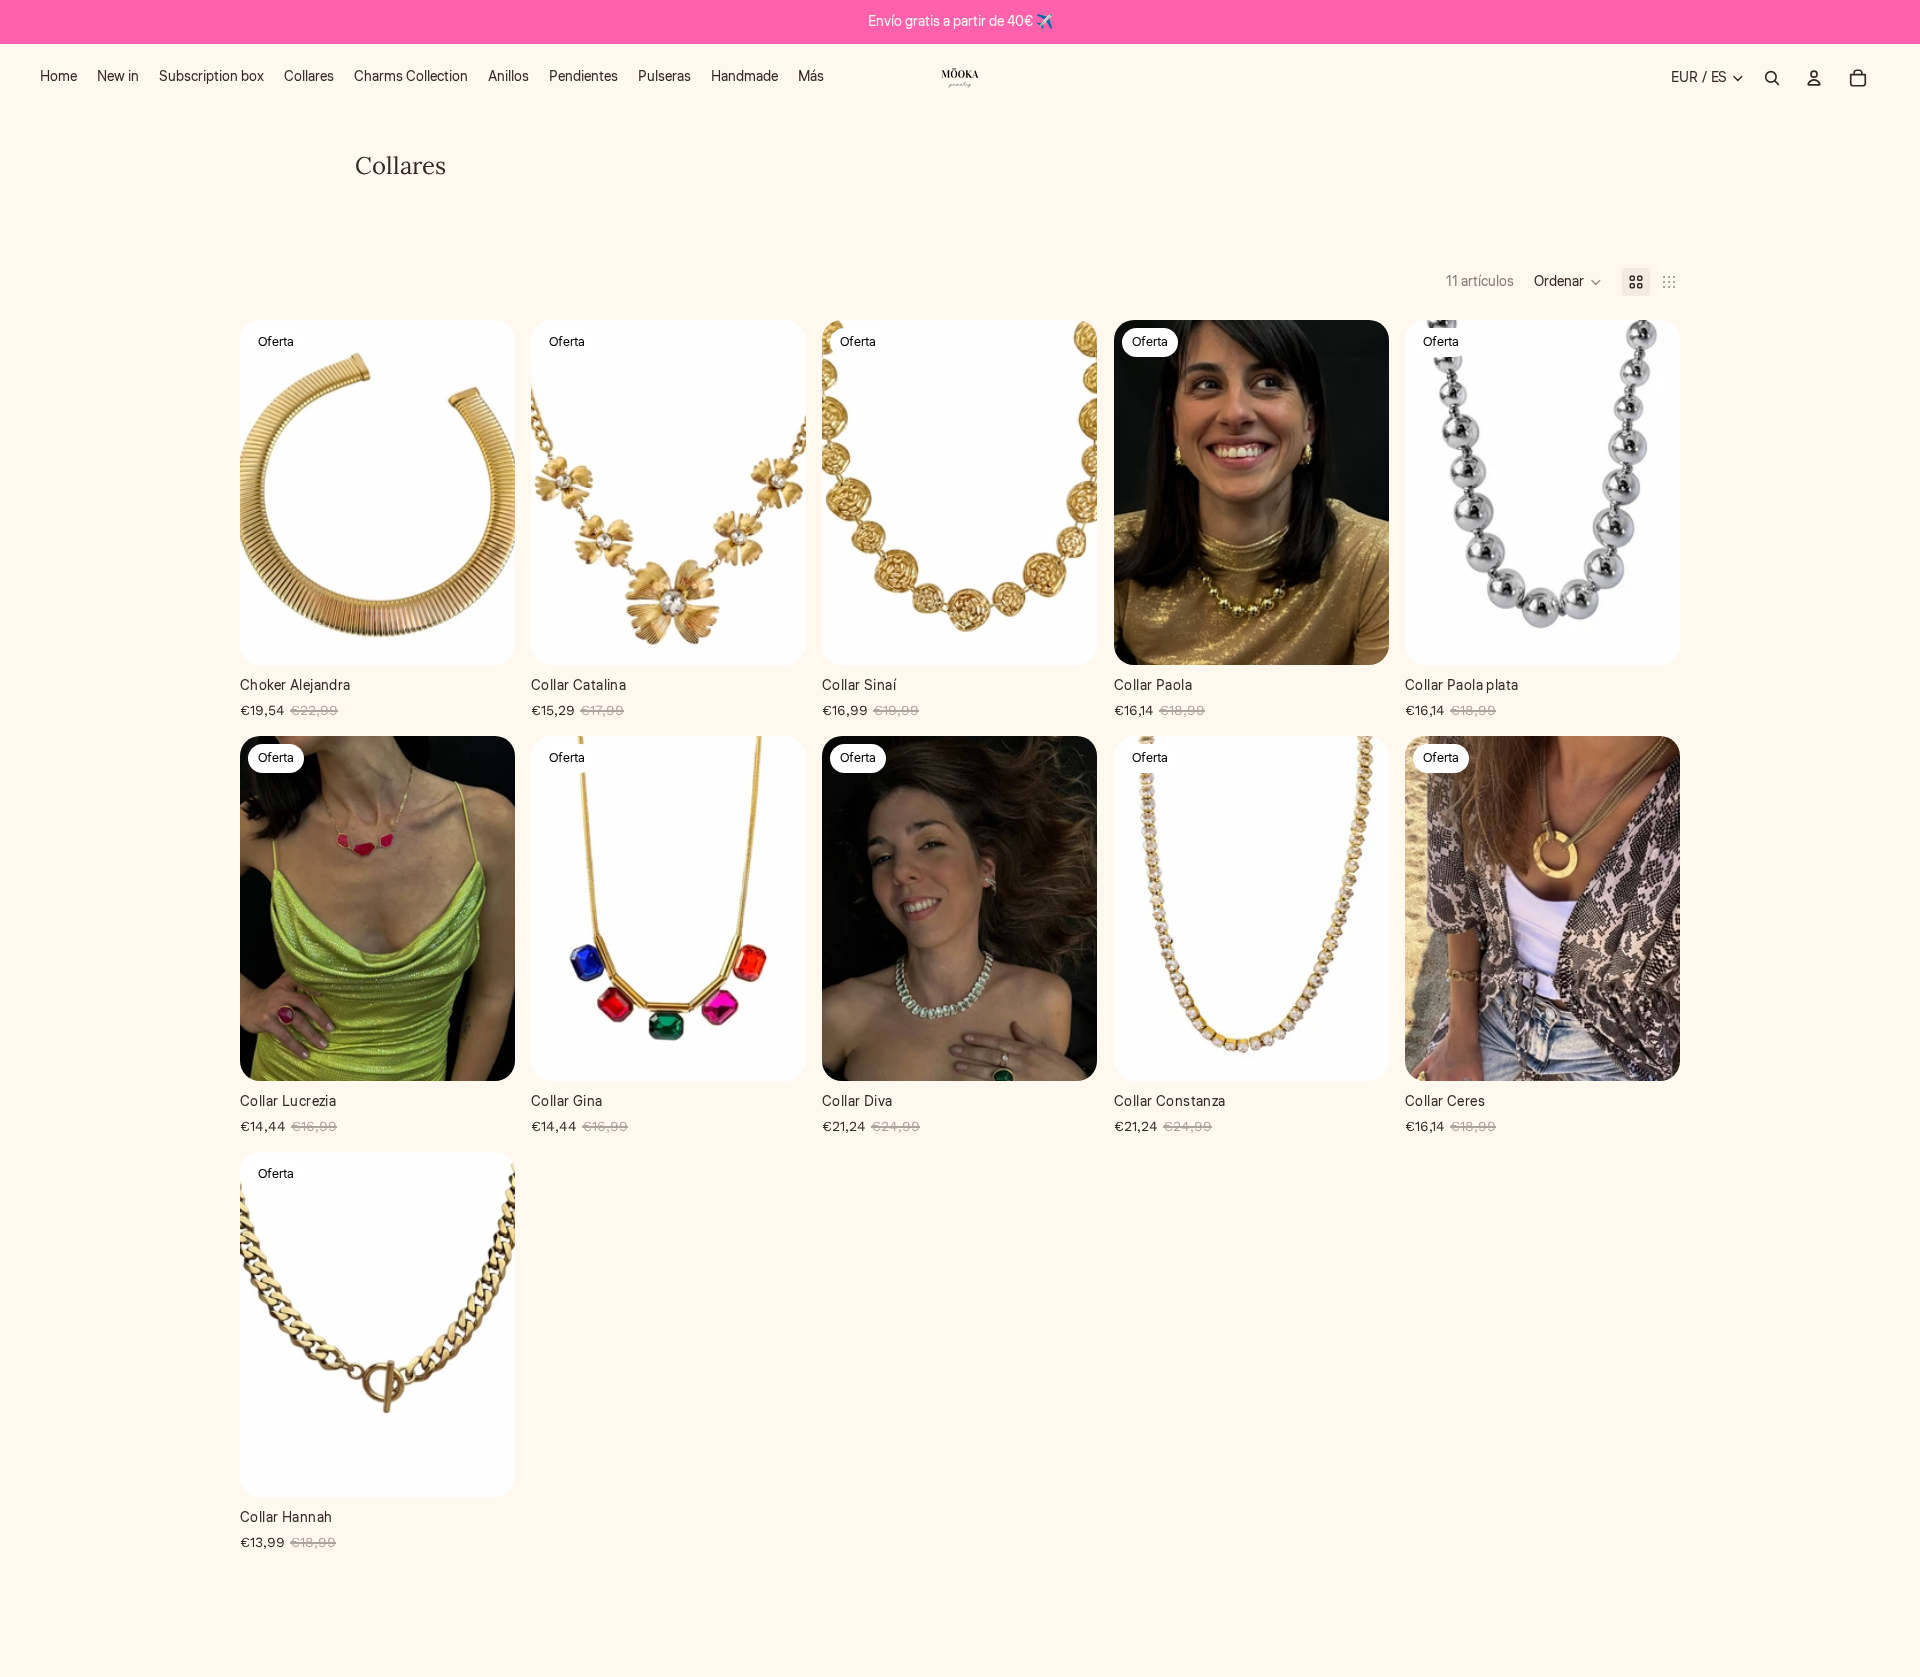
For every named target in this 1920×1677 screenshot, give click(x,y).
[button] (1568, 282)
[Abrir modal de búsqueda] (1772, 78)
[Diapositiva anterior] (1144, 492)
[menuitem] (58, 78)
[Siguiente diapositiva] (1359, 492)
